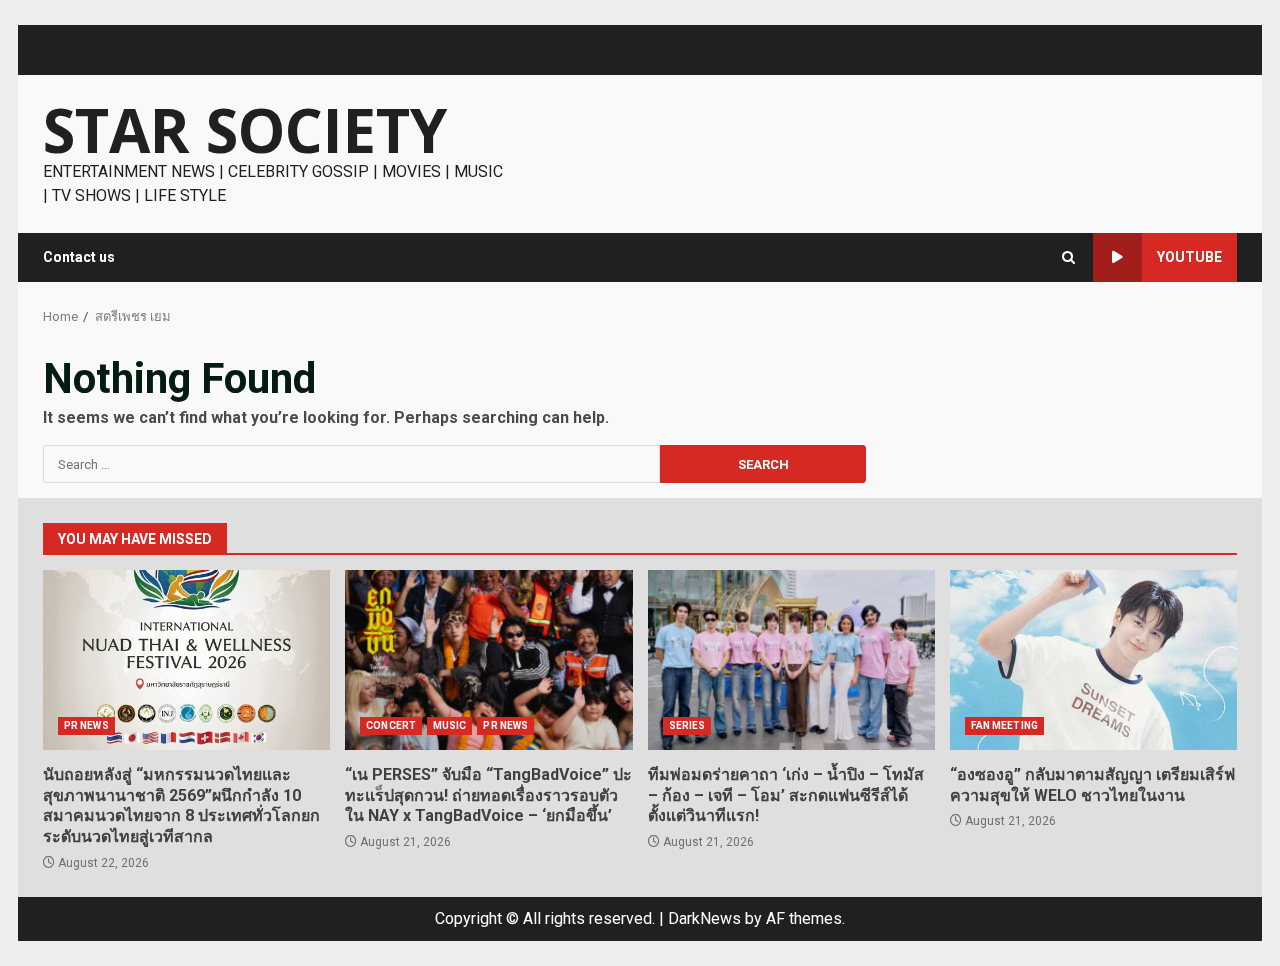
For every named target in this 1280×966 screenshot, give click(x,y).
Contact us (79, 257)
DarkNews (704, 918)
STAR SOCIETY (245, 130)
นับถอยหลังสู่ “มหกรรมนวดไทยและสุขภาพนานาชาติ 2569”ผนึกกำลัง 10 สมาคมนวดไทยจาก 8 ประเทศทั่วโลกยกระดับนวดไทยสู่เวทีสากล (186, 660)
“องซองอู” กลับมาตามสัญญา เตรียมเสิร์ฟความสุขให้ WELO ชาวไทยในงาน (1093, 660)
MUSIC (450, 725)
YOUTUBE (1189, 257)
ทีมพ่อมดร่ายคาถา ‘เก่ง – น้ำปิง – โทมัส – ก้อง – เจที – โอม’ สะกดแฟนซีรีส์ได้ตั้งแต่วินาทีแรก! (791, 660)
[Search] (1068, 257)
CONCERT (391, 725)
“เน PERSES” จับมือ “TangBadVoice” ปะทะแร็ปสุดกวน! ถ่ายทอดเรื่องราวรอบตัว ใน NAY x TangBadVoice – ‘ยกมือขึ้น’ (488, 660)
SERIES (687, 725)
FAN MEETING (1004, 725)
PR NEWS (86, 725)
